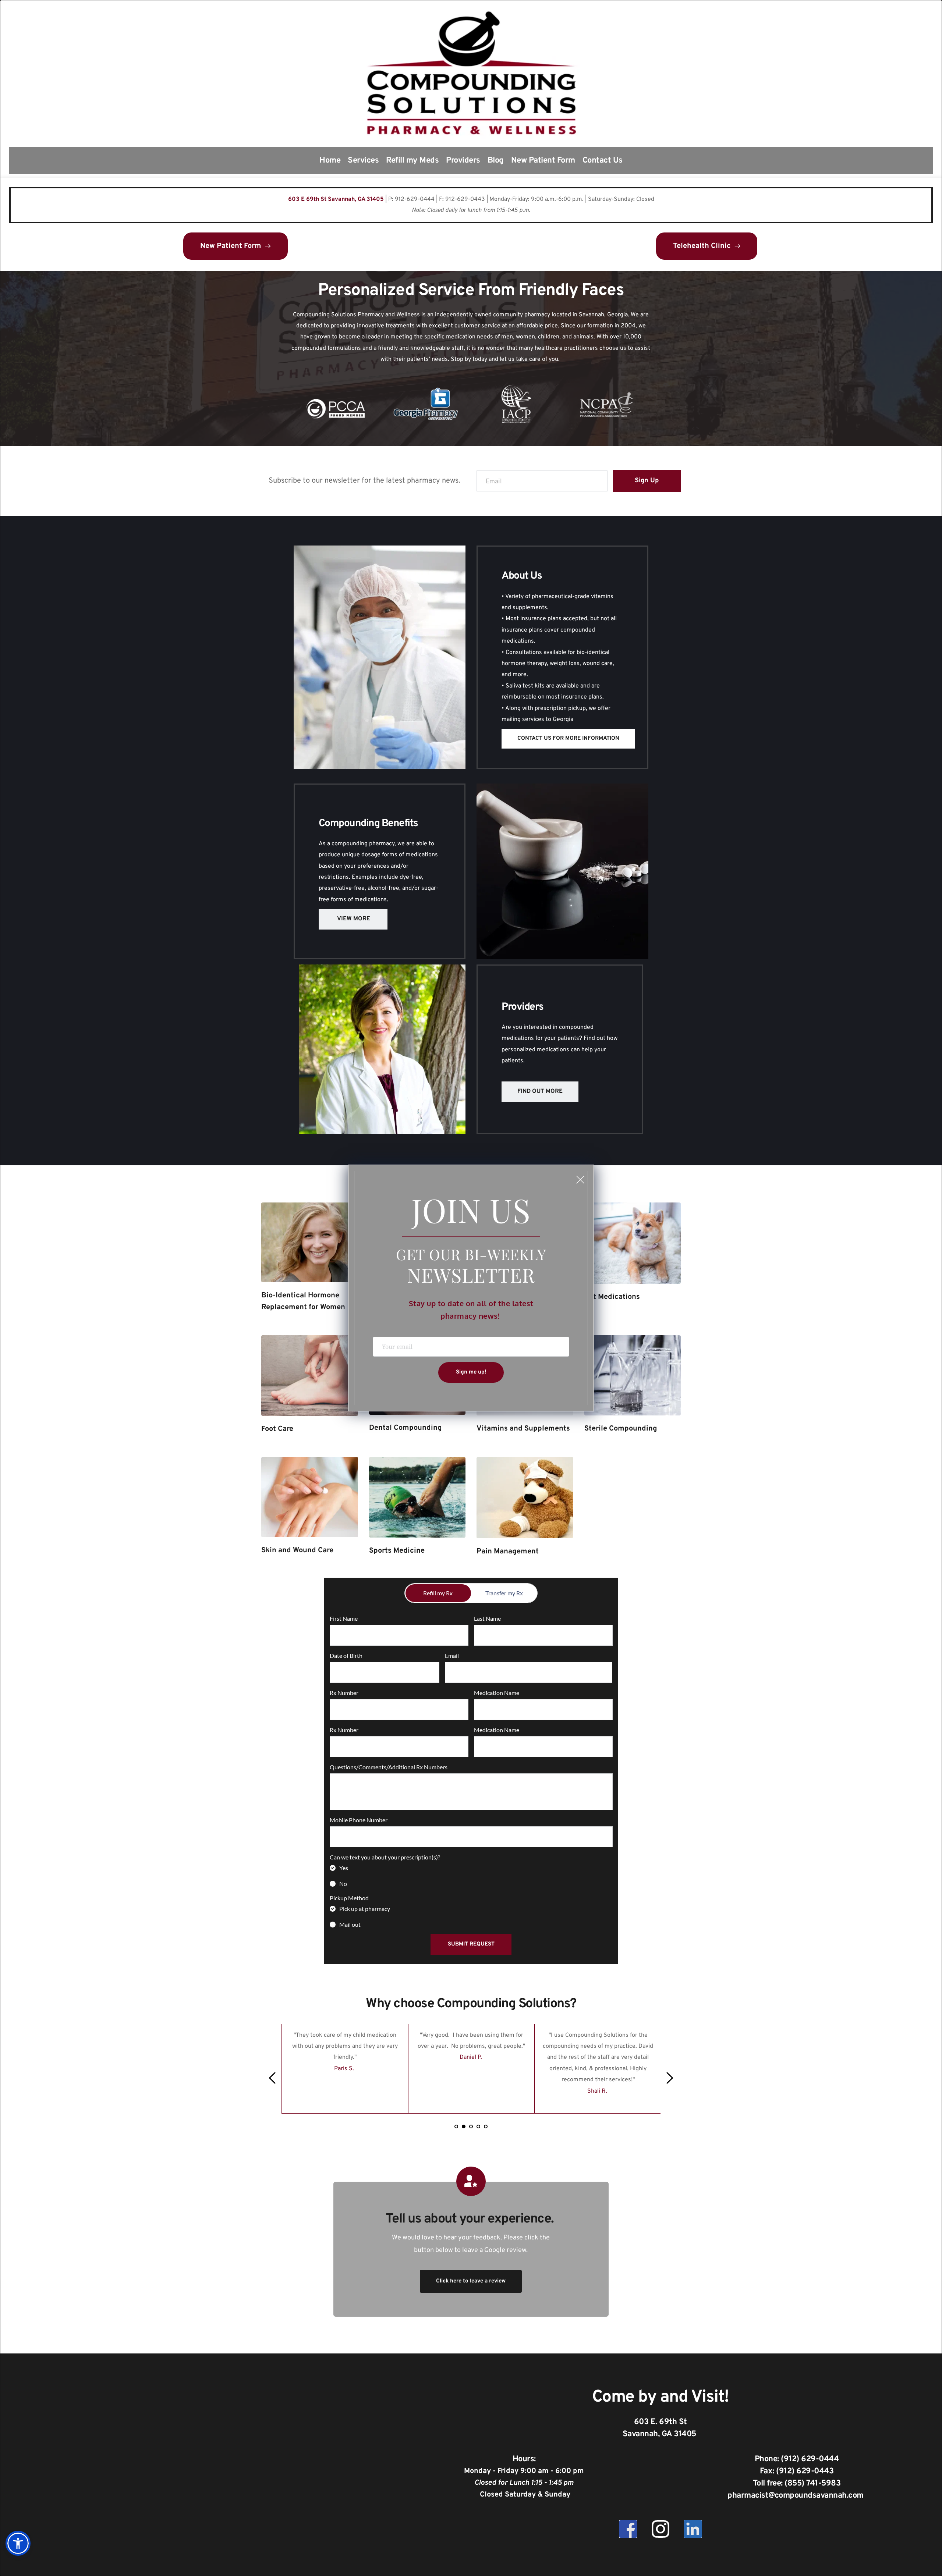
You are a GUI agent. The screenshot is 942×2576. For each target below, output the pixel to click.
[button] (580, 1180)
